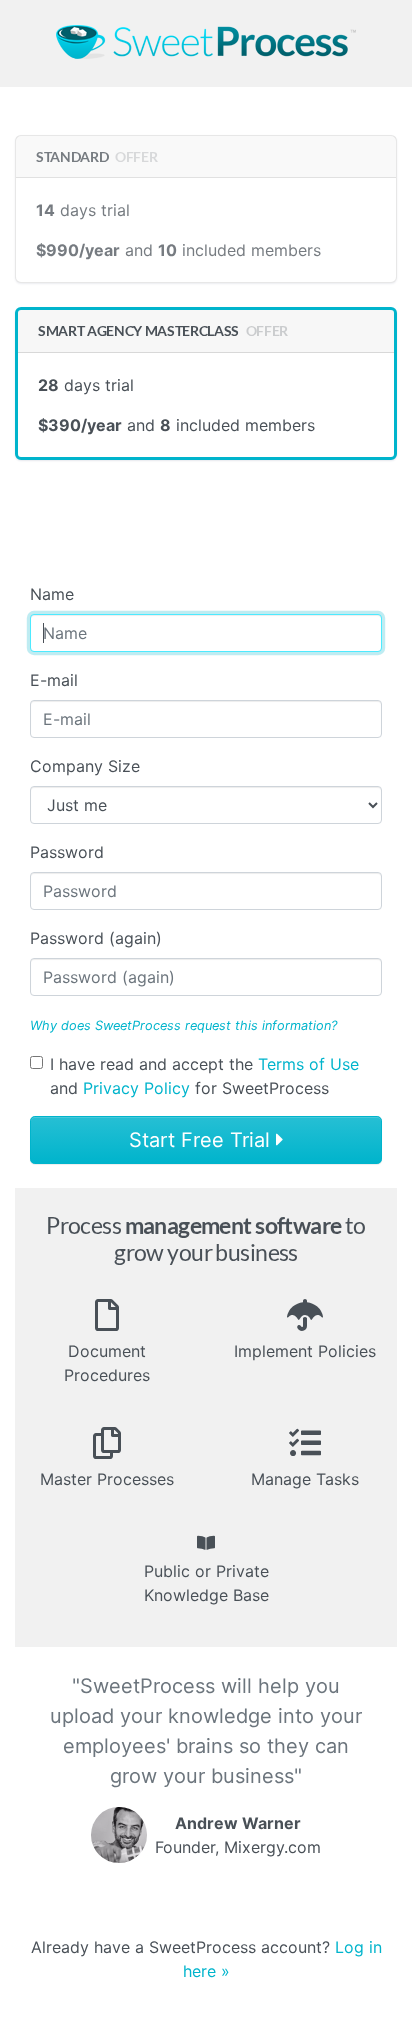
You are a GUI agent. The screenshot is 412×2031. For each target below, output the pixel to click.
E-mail (54, 680)
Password (67, 852)
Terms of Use (308, 1064)
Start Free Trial (202, 1140)
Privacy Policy (136, 1088)
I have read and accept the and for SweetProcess (204, 1076)
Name (52, 594)
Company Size (85, 766)
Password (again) (96, 938)
